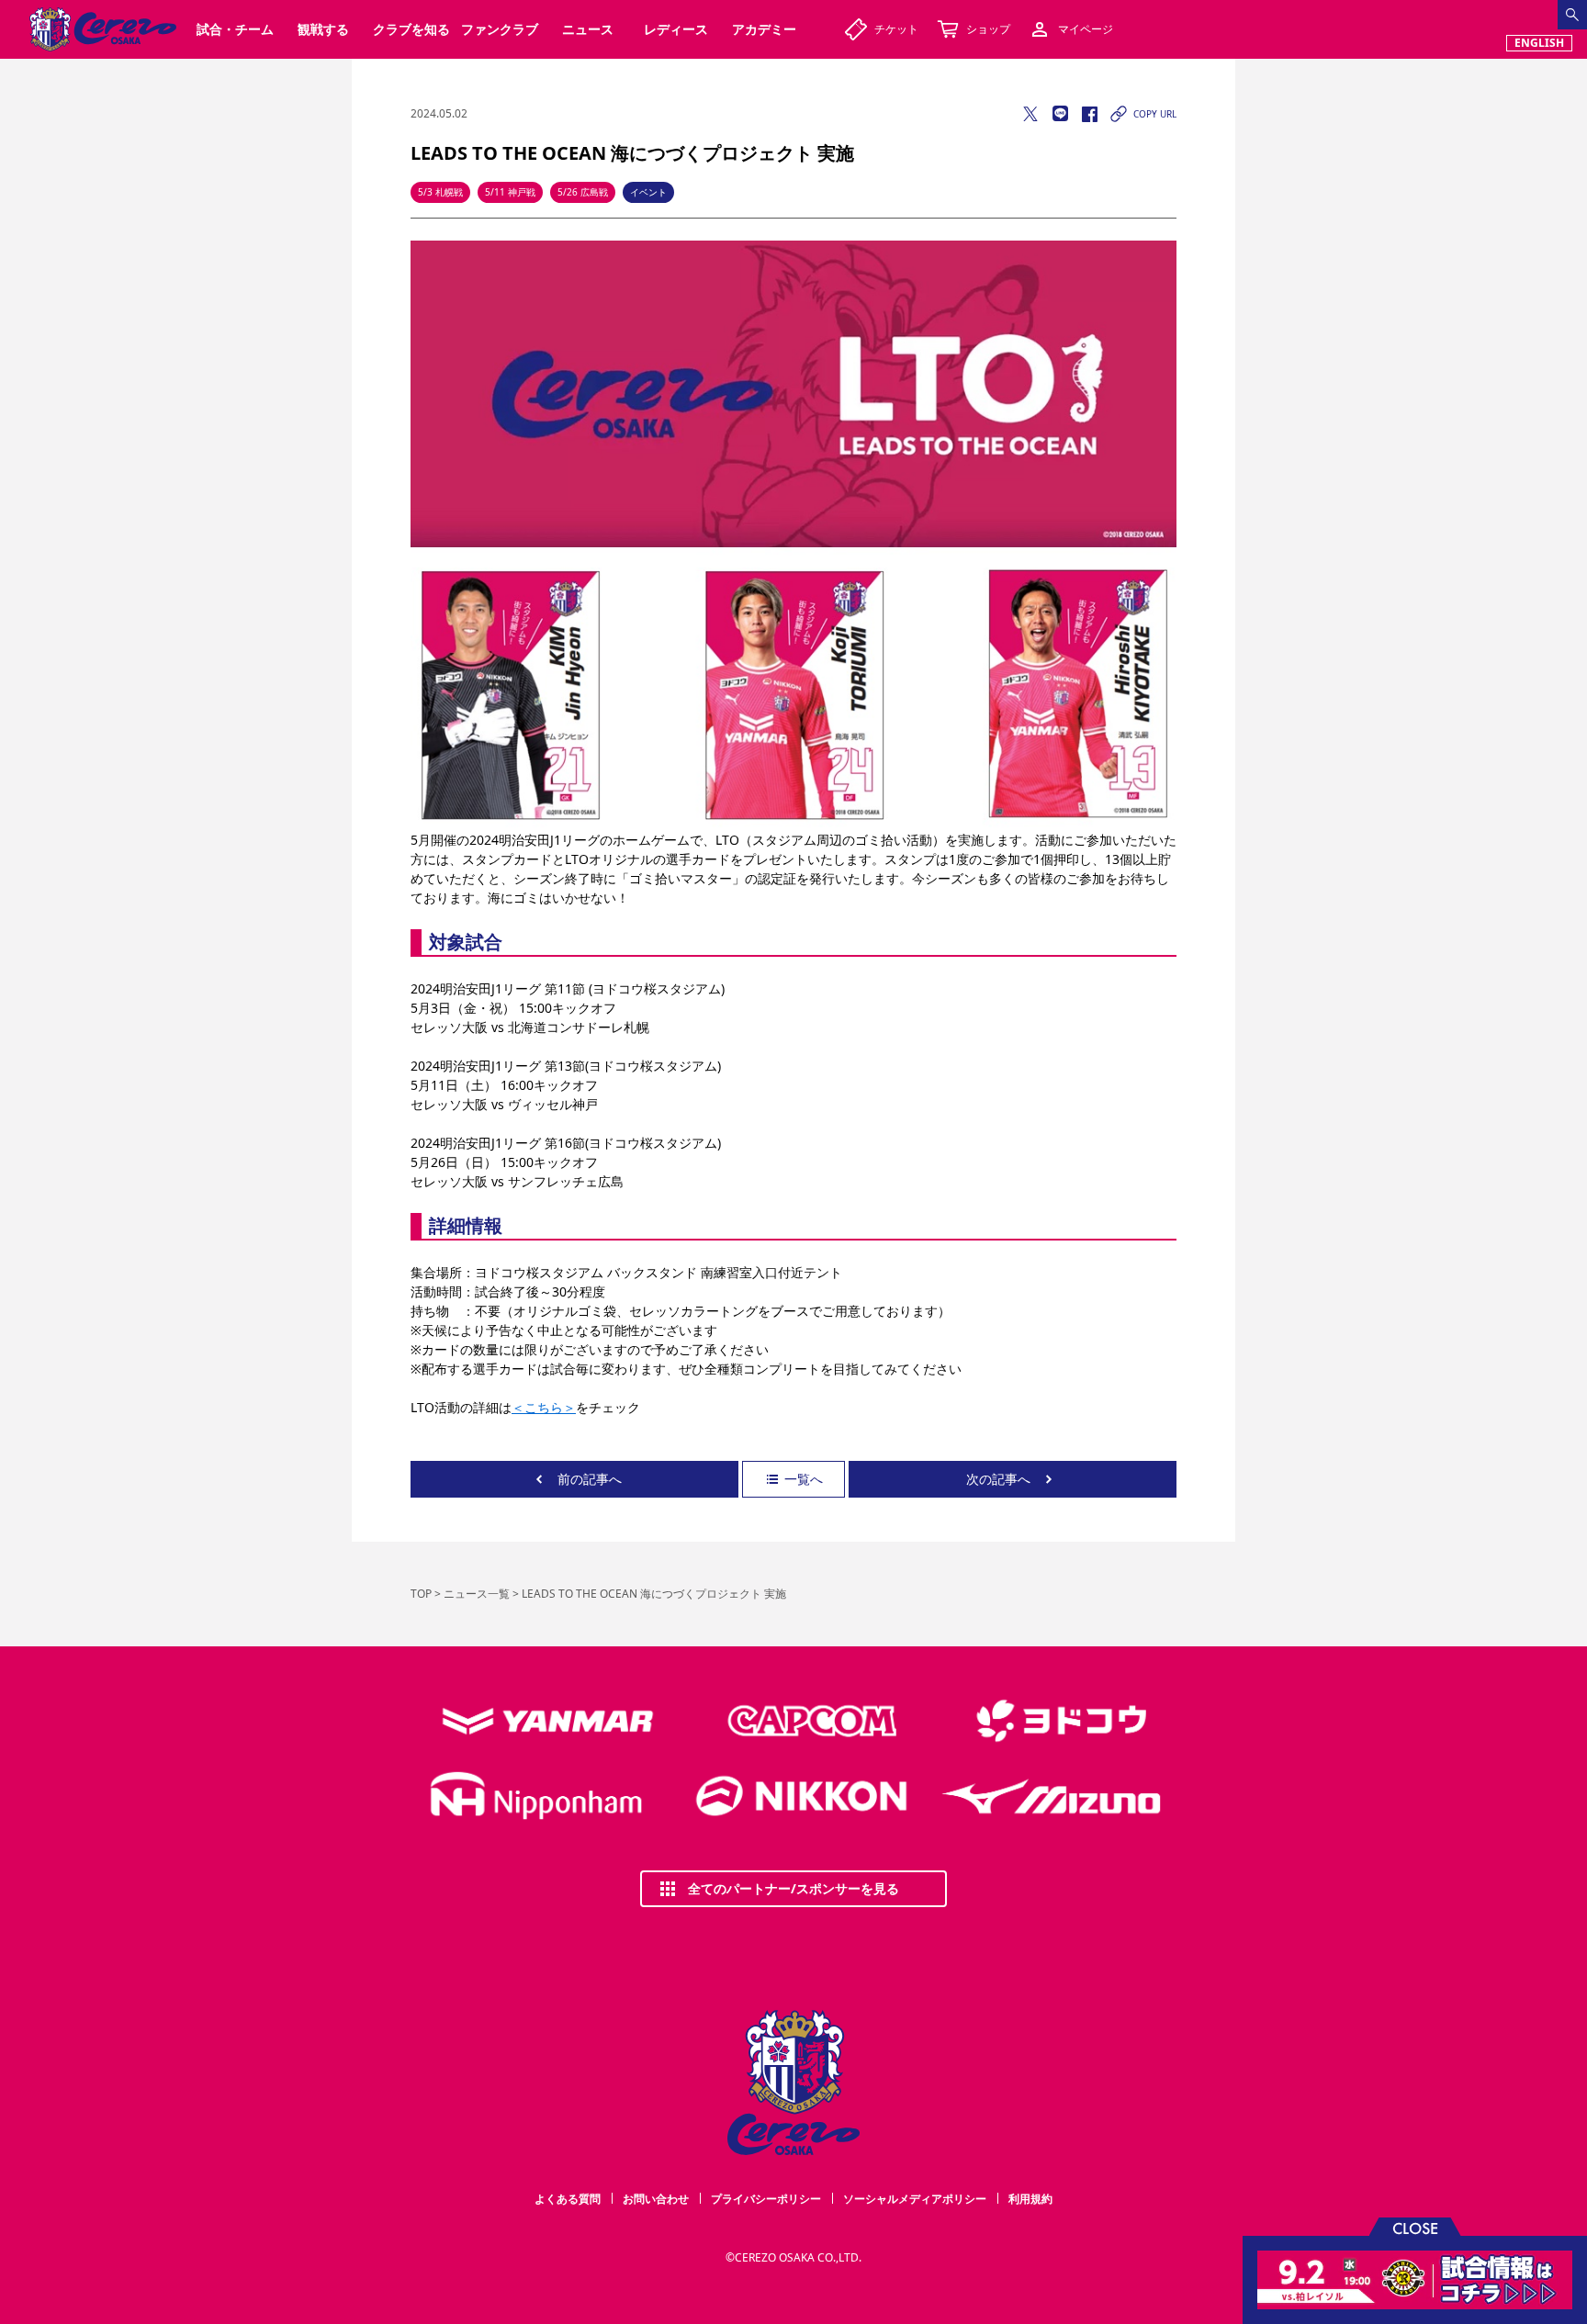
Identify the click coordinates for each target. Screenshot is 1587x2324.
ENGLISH (1539, 43)
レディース (676, 29)
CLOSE (1415, 2227)
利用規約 (1030, 2199)
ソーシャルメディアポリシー (915, 2199)
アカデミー (764, 29)
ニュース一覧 (477, 1594)
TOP (421, 1594)
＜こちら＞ (544, 1407)
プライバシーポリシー (766, 2199)
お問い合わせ (656, 2199)
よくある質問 (568, 2199)
